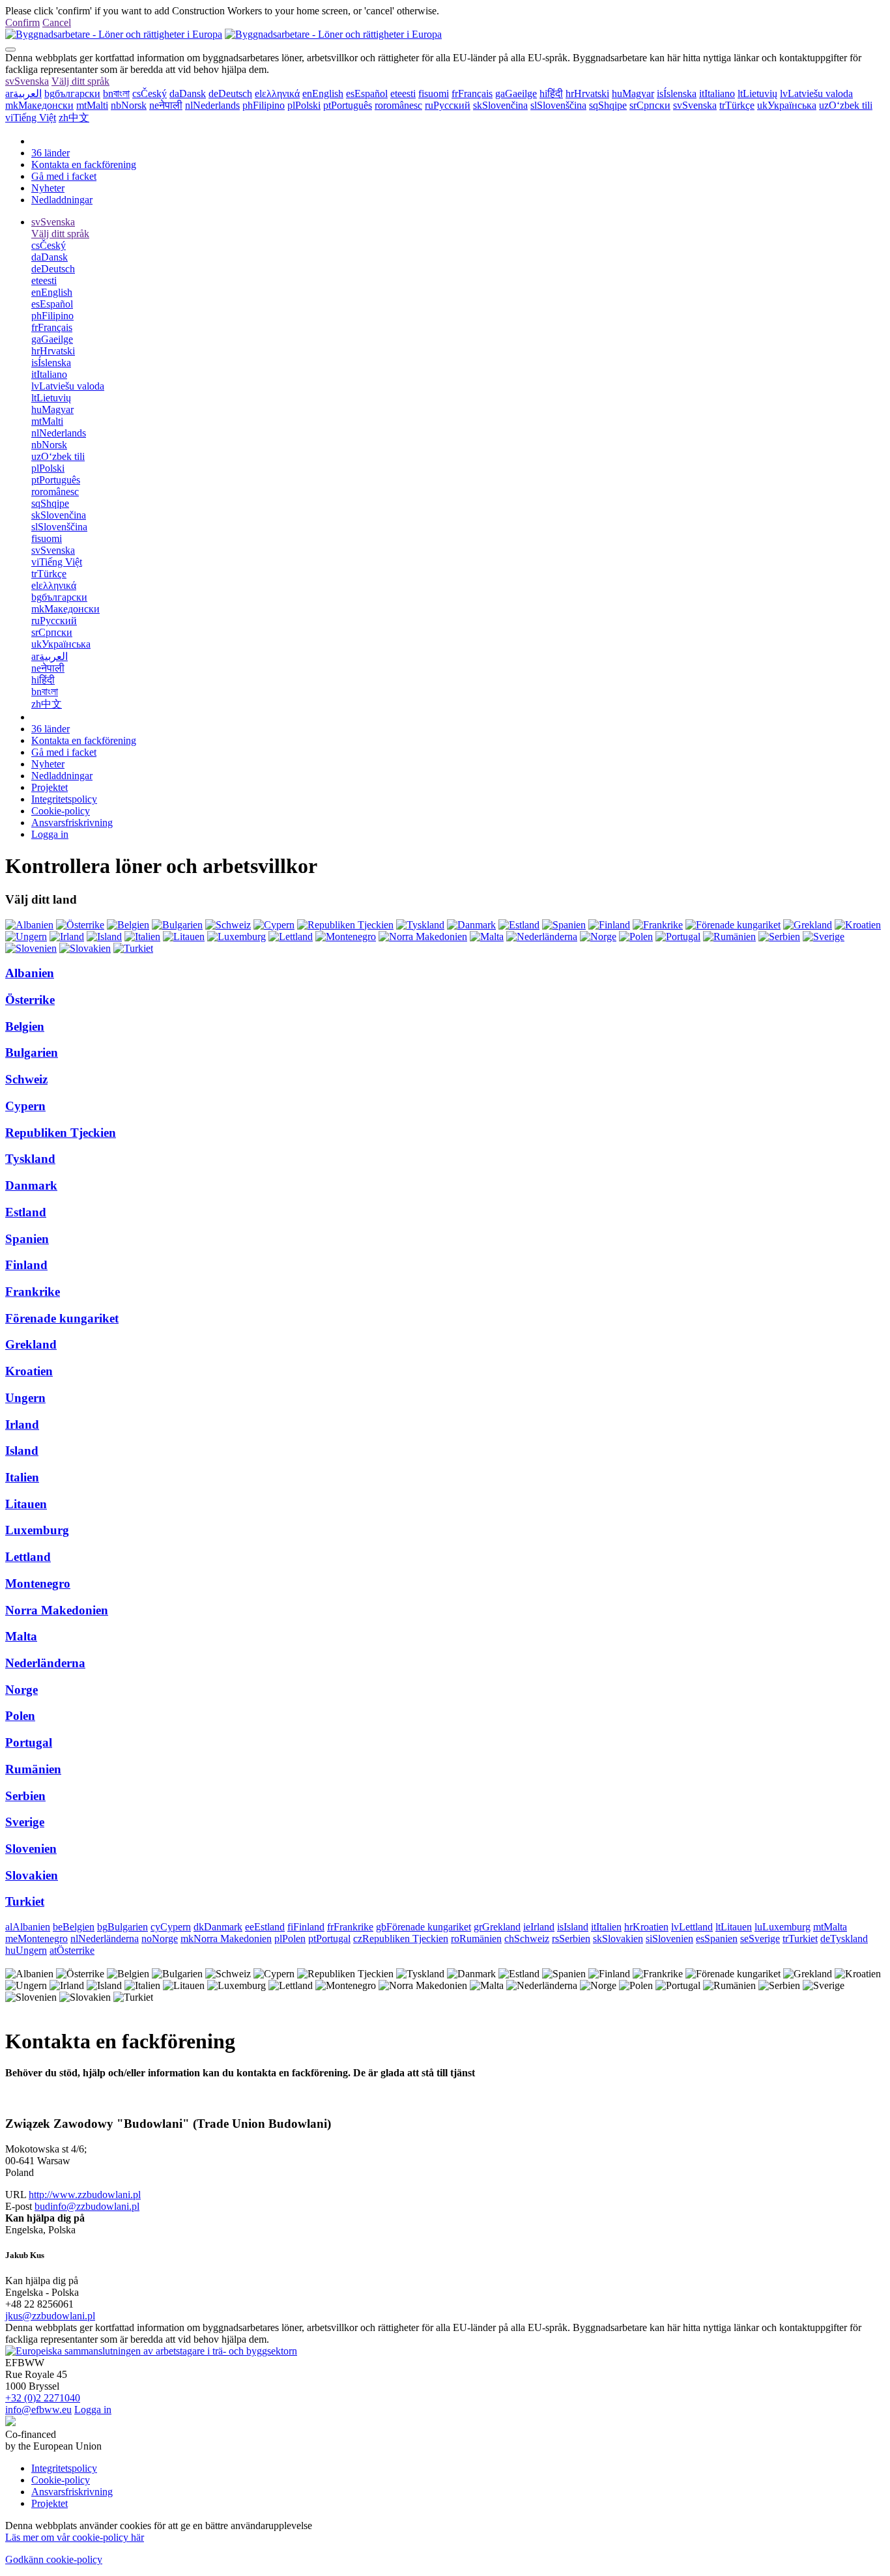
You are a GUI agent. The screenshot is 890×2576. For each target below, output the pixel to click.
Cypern (25, 1106)
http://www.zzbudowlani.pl (85, 2195)
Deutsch (230, 93)
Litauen (26, 1504)
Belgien (25, 1026)
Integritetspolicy (64, 799)
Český (150, 93)
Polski (304, 105)
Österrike (30, 1000)
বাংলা (116, 93)
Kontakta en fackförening (84, 165)
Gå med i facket (64, 176)
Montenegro (38, 1583)
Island (22, 1451)
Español (367, 93)
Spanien (27, 1239)
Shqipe (608, 105)
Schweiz (26, 1079)
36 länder (50, 153)
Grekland (31, 1344)
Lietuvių (757, 93)
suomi (434, 93)
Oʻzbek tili (846, 105)
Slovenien (31, 1849)
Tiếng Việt (31, 118)
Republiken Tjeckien (61, 1133)
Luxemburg (37, 1530)
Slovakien (32, 1875)
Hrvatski (587, 93)
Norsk (129, 105)
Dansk (188, 93)
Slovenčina (500, 105)
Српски (650, 105)
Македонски (39, 105)
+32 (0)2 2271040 (43, 2398)
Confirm (22, 22)
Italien (22, 1477)
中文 (74, 118)
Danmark (31, 1185)
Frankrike (33, 1292)
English (323, 93)
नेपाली (166, 105)
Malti (92, 105)
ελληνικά (277, 93)
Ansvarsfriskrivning (72, 823)
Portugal (29, 1742)
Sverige (25, 1822)
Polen (20, 1716)
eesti (403, 93)
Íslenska (677, 93)
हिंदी (551, 93)
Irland (22, 1424)
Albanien (30, 973)
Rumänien (33, 1769)
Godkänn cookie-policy (54, 2559)
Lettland (28, 1557)
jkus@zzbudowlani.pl (50, 2316)
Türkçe (737, 105)
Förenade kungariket (62, 1318)
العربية (23, 93)
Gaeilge (516, 93)
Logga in (50, 834)
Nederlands (212, 105)
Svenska (27, 81)
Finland (26, 1265)
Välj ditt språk (80, 81)
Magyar (633, 93)
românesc (398, 105)
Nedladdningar (62, 200)
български (72, 93)
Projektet (50, 787)
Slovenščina (558, 105)
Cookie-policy (61, 811)
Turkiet (25, 1901)
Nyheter (48, 188)
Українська (787, 105)
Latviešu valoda (816, 93)
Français (472, 93)
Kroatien (29, 1371)
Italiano (717, 93)
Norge (22, 1690)
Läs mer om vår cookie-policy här (75, 2537)
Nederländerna (45, 1663)
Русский (448, 105)
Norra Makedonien (57, 1610)
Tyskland (30, 1159)
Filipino (264, 105)
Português (348, 105)
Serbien (25, 1796)
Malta (21, 1636)
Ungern (25, 1398)
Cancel (57, 22)
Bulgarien (32, 1052)
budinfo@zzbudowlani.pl (87, 2206)
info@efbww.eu (38, 2410)
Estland (26, 1212)
